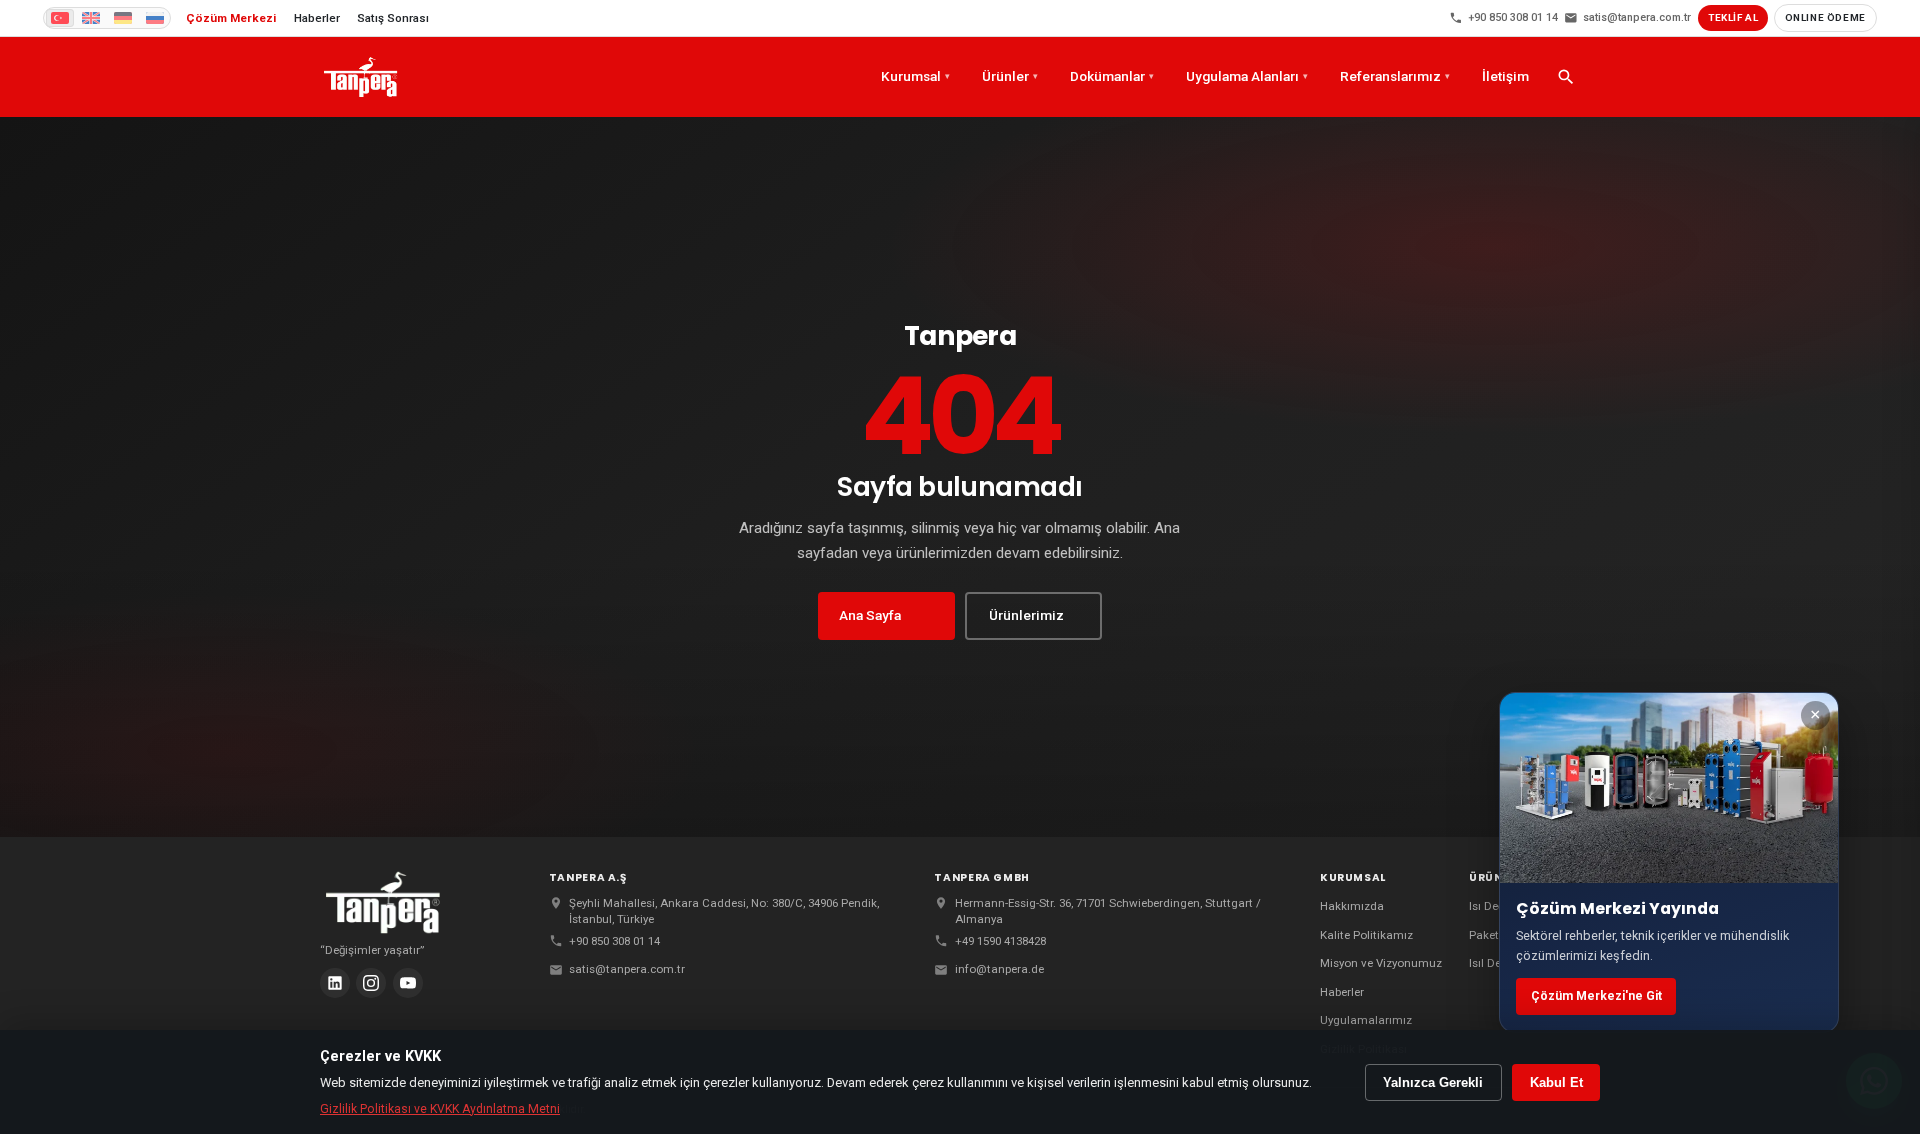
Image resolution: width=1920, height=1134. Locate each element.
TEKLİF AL (1733, 17)
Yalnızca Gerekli (1433, 1082)
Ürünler (1010, 76)
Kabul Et (1556, 1082)
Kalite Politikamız (1366, 935)
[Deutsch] (123, 18)
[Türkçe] (60, 18)
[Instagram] (371, 983)
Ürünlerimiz (1026, 615)
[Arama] (1566, 76)
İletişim (1505, 76)
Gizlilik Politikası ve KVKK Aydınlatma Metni (440, 1109)
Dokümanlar (1112, 76)
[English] (91, 18)
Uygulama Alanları (1247, 76)
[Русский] (155, 18)
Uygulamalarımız (1366, 1020)
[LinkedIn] (335, 983)
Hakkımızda (1352, 906)
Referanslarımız (1395, 76)
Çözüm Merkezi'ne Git (1596, 996)
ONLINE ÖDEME (1825, 17)
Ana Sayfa (870, 615)
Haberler (1342, 992)
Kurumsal (915, 76)
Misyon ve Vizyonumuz (1381, 963)
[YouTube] (408, 983)
